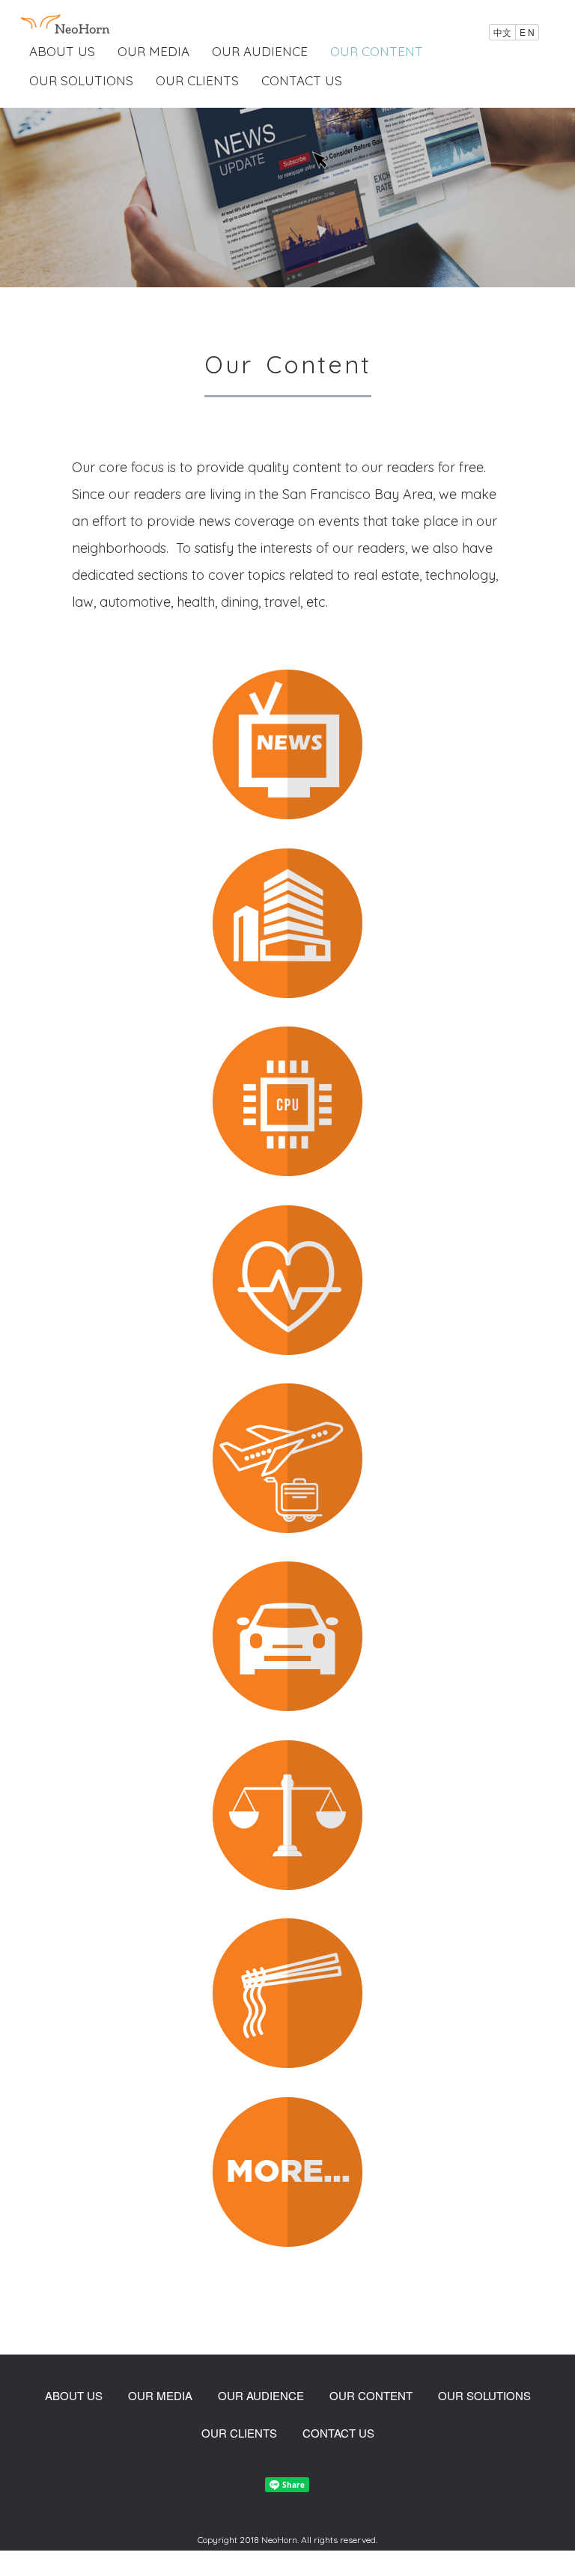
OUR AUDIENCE (260, 51)
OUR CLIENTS (197, 80)
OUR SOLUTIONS (81, 80)
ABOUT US (62, 51)
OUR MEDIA (153, 51)
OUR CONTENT (377, 51)
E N (527, 32)
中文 (502, 32)
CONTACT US (302, 80)
